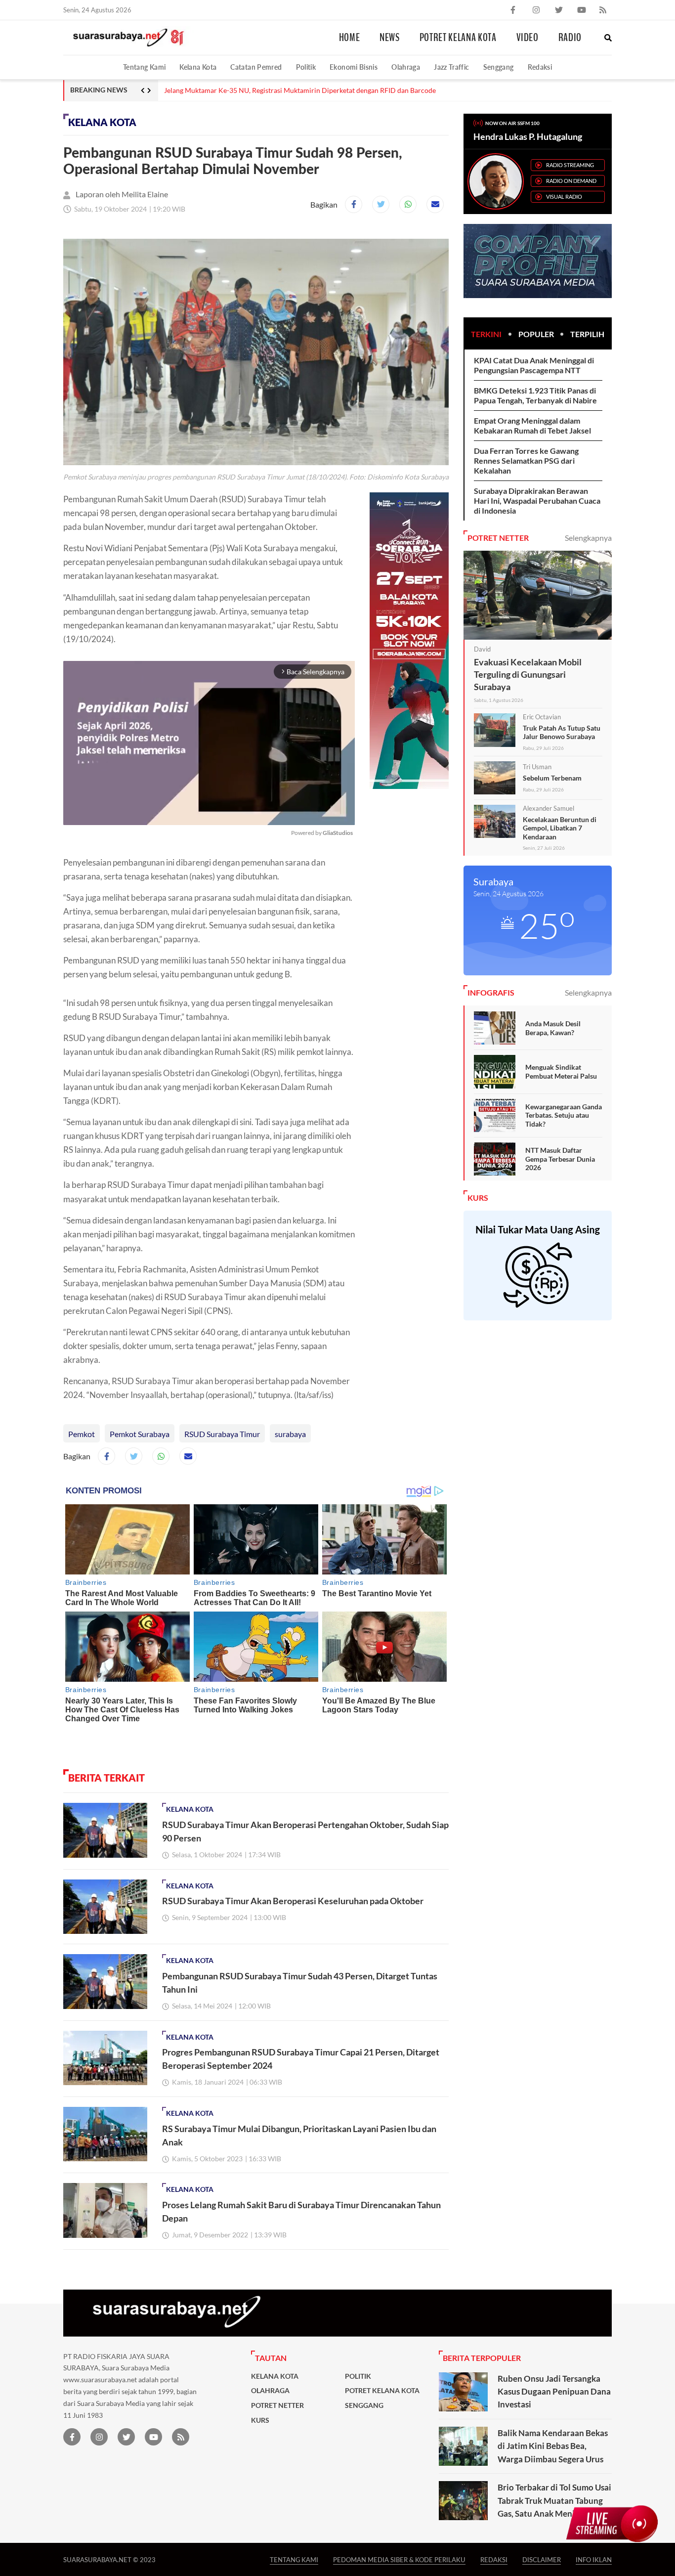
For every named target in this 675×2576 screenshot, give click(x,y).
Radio (570, 38)
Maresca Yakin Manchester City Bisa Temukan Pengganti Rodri (260, 90)
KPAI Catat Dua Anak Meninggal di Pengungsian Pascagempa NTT (534, 365)
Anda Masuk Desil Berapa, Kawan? (553, 1028)
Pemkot (82, 1434)
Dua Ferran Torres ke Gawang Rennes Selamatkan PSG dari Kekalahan (526, 460)
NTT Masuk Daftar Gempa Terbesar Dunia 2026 (560, 1159)
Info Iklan (594, 2559)
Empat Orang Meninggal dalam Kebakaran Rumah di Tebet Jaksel (532, 425)
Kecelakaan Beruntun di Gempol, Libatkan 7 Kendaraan (560, 828)
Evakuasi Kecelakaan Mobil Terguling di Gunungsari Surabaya (528, 674)
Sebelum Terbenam (552, 778)
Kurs (260, 2420)
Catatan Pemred (256, 67)
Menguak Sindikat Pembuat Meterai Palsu (561, 1071)
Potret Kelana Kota (458, 38)
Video (527, 38)
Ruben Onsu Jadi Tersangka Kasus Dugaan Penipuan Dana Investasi (554, 2392)
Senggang (499, 67)
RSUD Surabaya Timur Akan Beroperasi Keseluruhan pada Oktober (293, 1901)
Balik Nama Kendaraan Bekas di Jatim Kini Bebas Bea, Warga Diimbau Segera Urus (553, 2446)
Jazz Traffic (451, 67)
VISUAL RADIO (564, 196)
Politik (306, 67)
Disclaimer (542, 2559)
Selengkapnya (588, 538)
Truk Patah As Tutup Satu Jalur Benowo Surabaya (562, 732)
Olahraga (406, 67)
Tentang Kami (144, 67)
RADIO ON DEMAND (571, 181)
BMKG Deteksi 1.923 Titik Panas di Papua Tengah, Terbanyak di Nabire (535, 395)
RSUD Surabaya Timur (222, 1434)
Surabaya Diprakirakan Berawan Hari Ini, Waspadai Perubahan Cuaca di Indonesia (537, 501)
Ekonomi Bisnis (354, 67)
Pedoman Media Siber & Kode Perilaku (399, 2559)
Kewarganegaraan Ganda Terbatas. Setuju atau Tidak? (564, 1115)
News (390, 38)
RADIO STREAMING (570, 165)
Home (350, 38)
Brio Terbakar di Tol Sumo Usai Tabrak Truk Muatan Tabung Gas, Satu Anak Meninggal (554, 2500)
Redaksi (540, 67)
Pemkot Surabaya (140, 1434)
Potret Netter (277, 2405)
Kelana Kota (198, 67)
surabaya (290, 1434)
